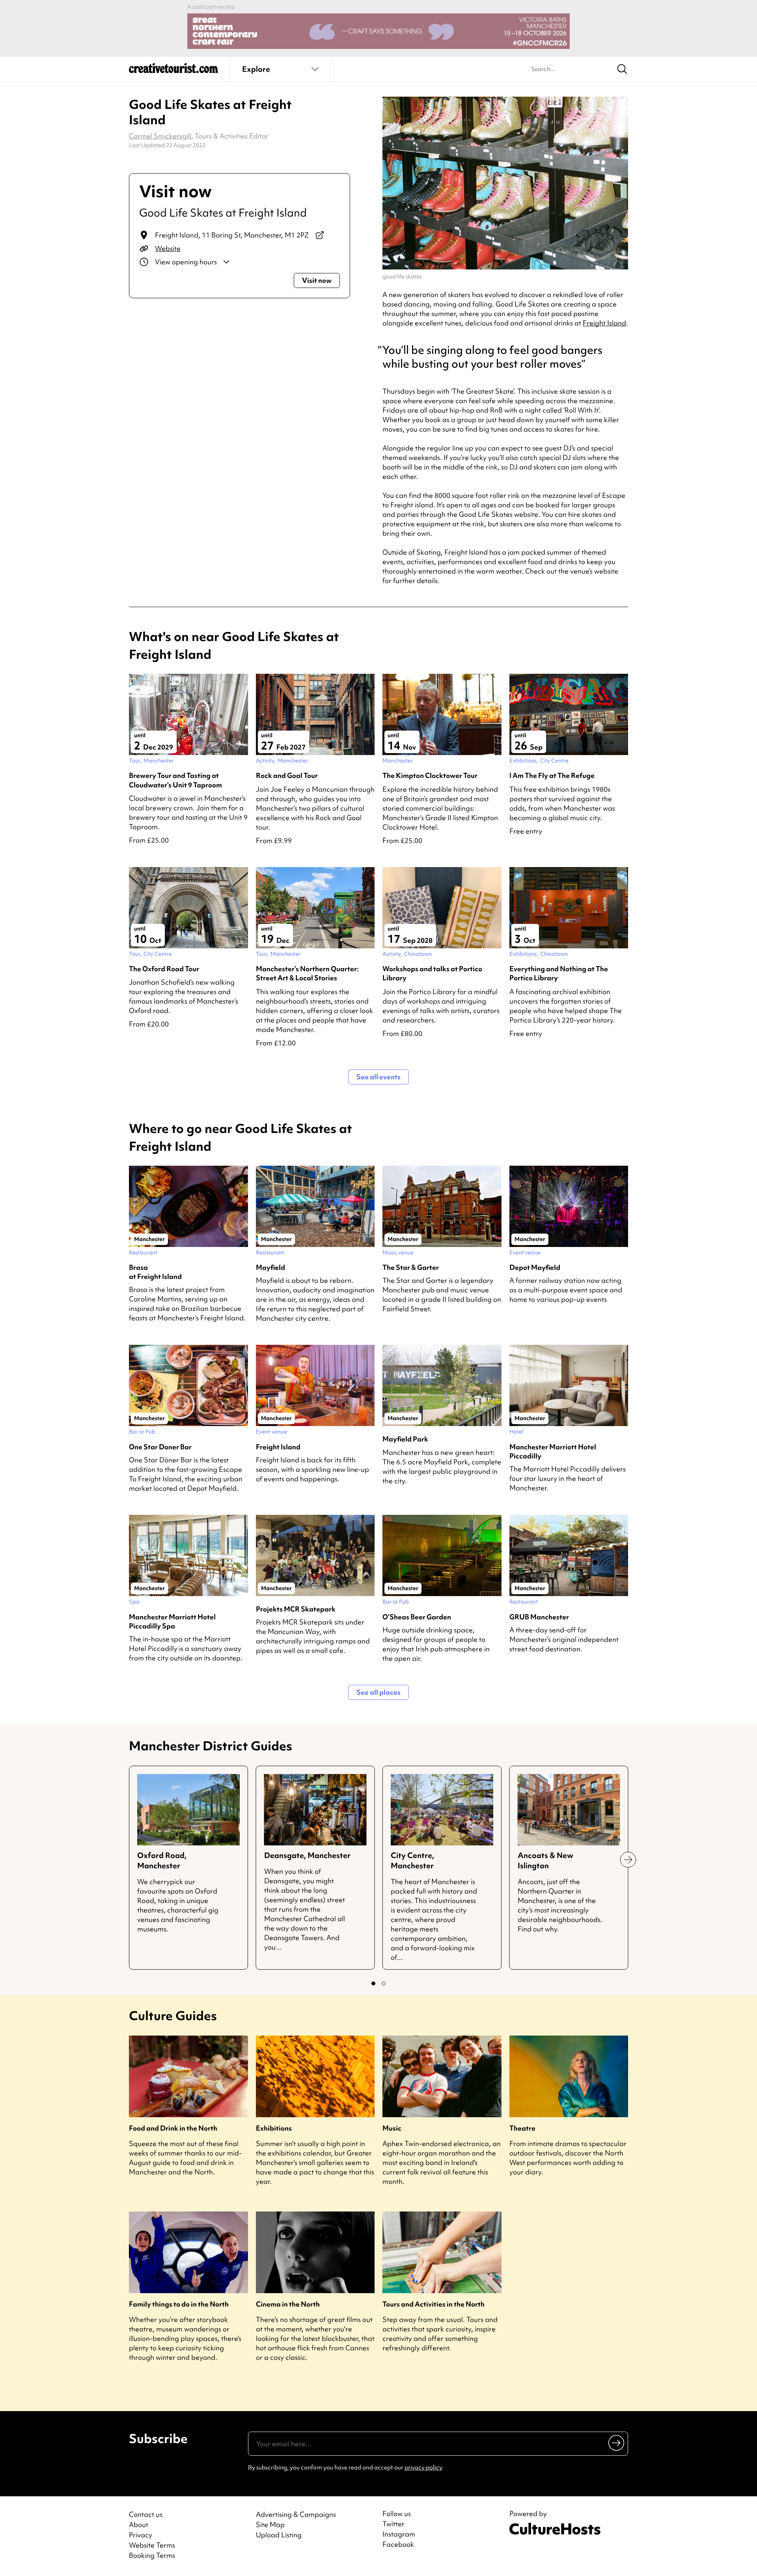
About (139, 2525)
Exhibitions (274, 2128)
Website (168, 248)
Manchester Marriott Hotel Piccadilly (553, 1451)
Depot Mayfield (535, 1267)
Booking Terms (152, 2555)
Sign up (617, 2443)
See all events (378, 1077)
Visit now (317, 280)
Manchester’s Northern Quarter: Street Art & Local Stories (307, 973)
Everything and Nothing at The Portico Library (559, 973)
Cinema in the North (288, 2304)
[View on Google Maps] (320, 235)
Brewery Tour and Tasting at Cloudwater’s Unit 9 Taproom (175, 780)
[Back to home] (173, 71)
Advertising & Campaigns (296, 2514)
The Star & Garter (411, 1267)
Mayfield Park (405, 1439)
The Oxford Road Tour (164, 969)
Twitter (393, 2524)
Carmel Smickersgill (160, 136)
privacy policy (423, 2468)
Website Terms (152, 2545)
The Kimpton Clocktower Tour (430, 775)
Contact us (146, 2514)
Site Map (270, 2525)
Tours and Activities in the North (434, 2304)
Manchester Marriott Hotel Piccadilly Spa (172, 1621)
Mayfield (270, 1267)
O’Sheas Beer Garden (417, 1617)
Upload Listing (279, 2535)
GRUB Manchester (539, 1617)
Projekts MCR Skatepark (296, 1609)
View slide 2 (384, 1983)
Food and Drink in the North (173, 2128)
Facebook (398, 2544)
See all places (378, 1692)
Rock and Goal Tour (287, 775)
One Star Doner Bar (160, 1447)
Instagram (399, 2534)
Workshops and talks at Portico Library (432, 973)
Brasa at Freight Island (155, 1272)
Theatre (522, 2128)
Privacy (141, 2535)
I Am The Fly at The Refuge (552, 775)
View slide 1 (373, 1983)
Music (392, 2128)
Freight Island (604, 323)
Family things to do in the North (179, 2304)
